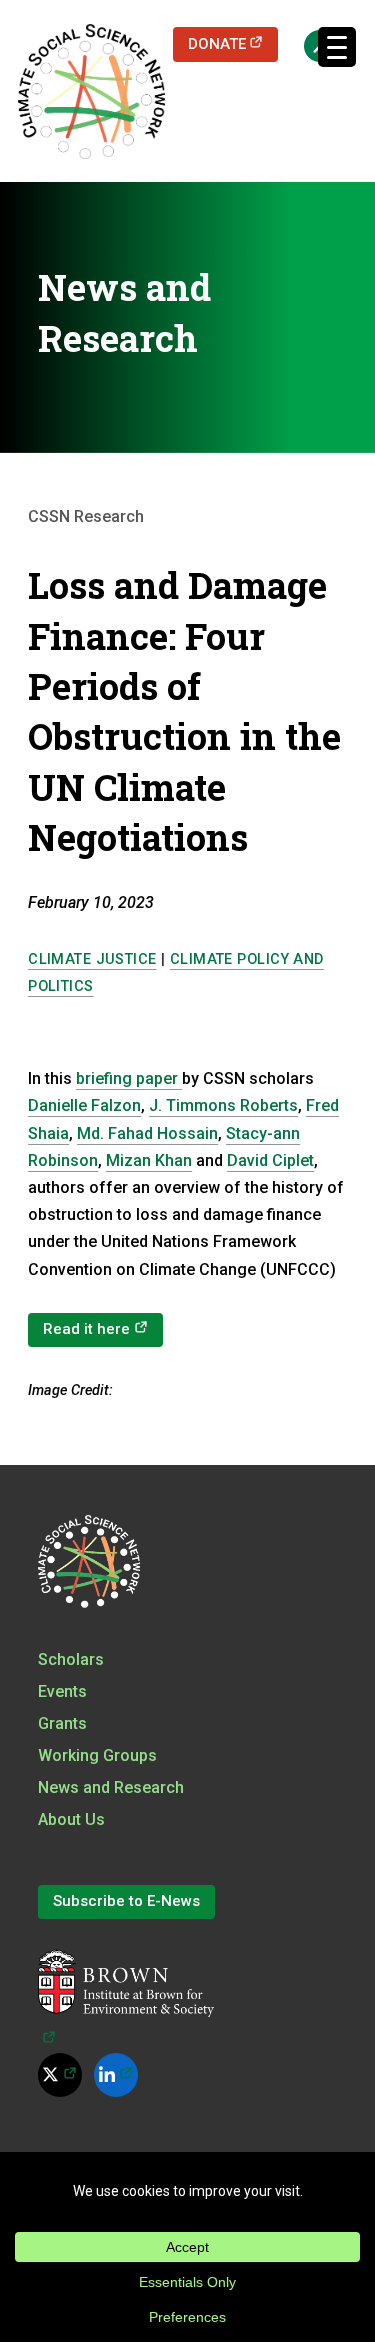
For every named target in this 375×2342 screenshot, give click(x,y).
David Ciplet (270, 1160)
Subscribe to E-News (126, 1901)
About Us (71, 1819)
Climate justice (92, 959)
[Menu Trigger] (337, 47)
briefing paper (129, 1078)
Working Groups (97, 1755)
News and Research (111, 1787)
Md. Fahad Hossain (147, 1133)
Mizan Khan (149, 1160)
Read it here (103, 1328)
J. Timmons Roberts (223, 1105)
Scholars (71, 1659)
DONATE (233, 43)
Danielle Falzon (84, 1105)
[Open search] (310, 45)
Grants (62, 1723)
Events (62, 1691)
